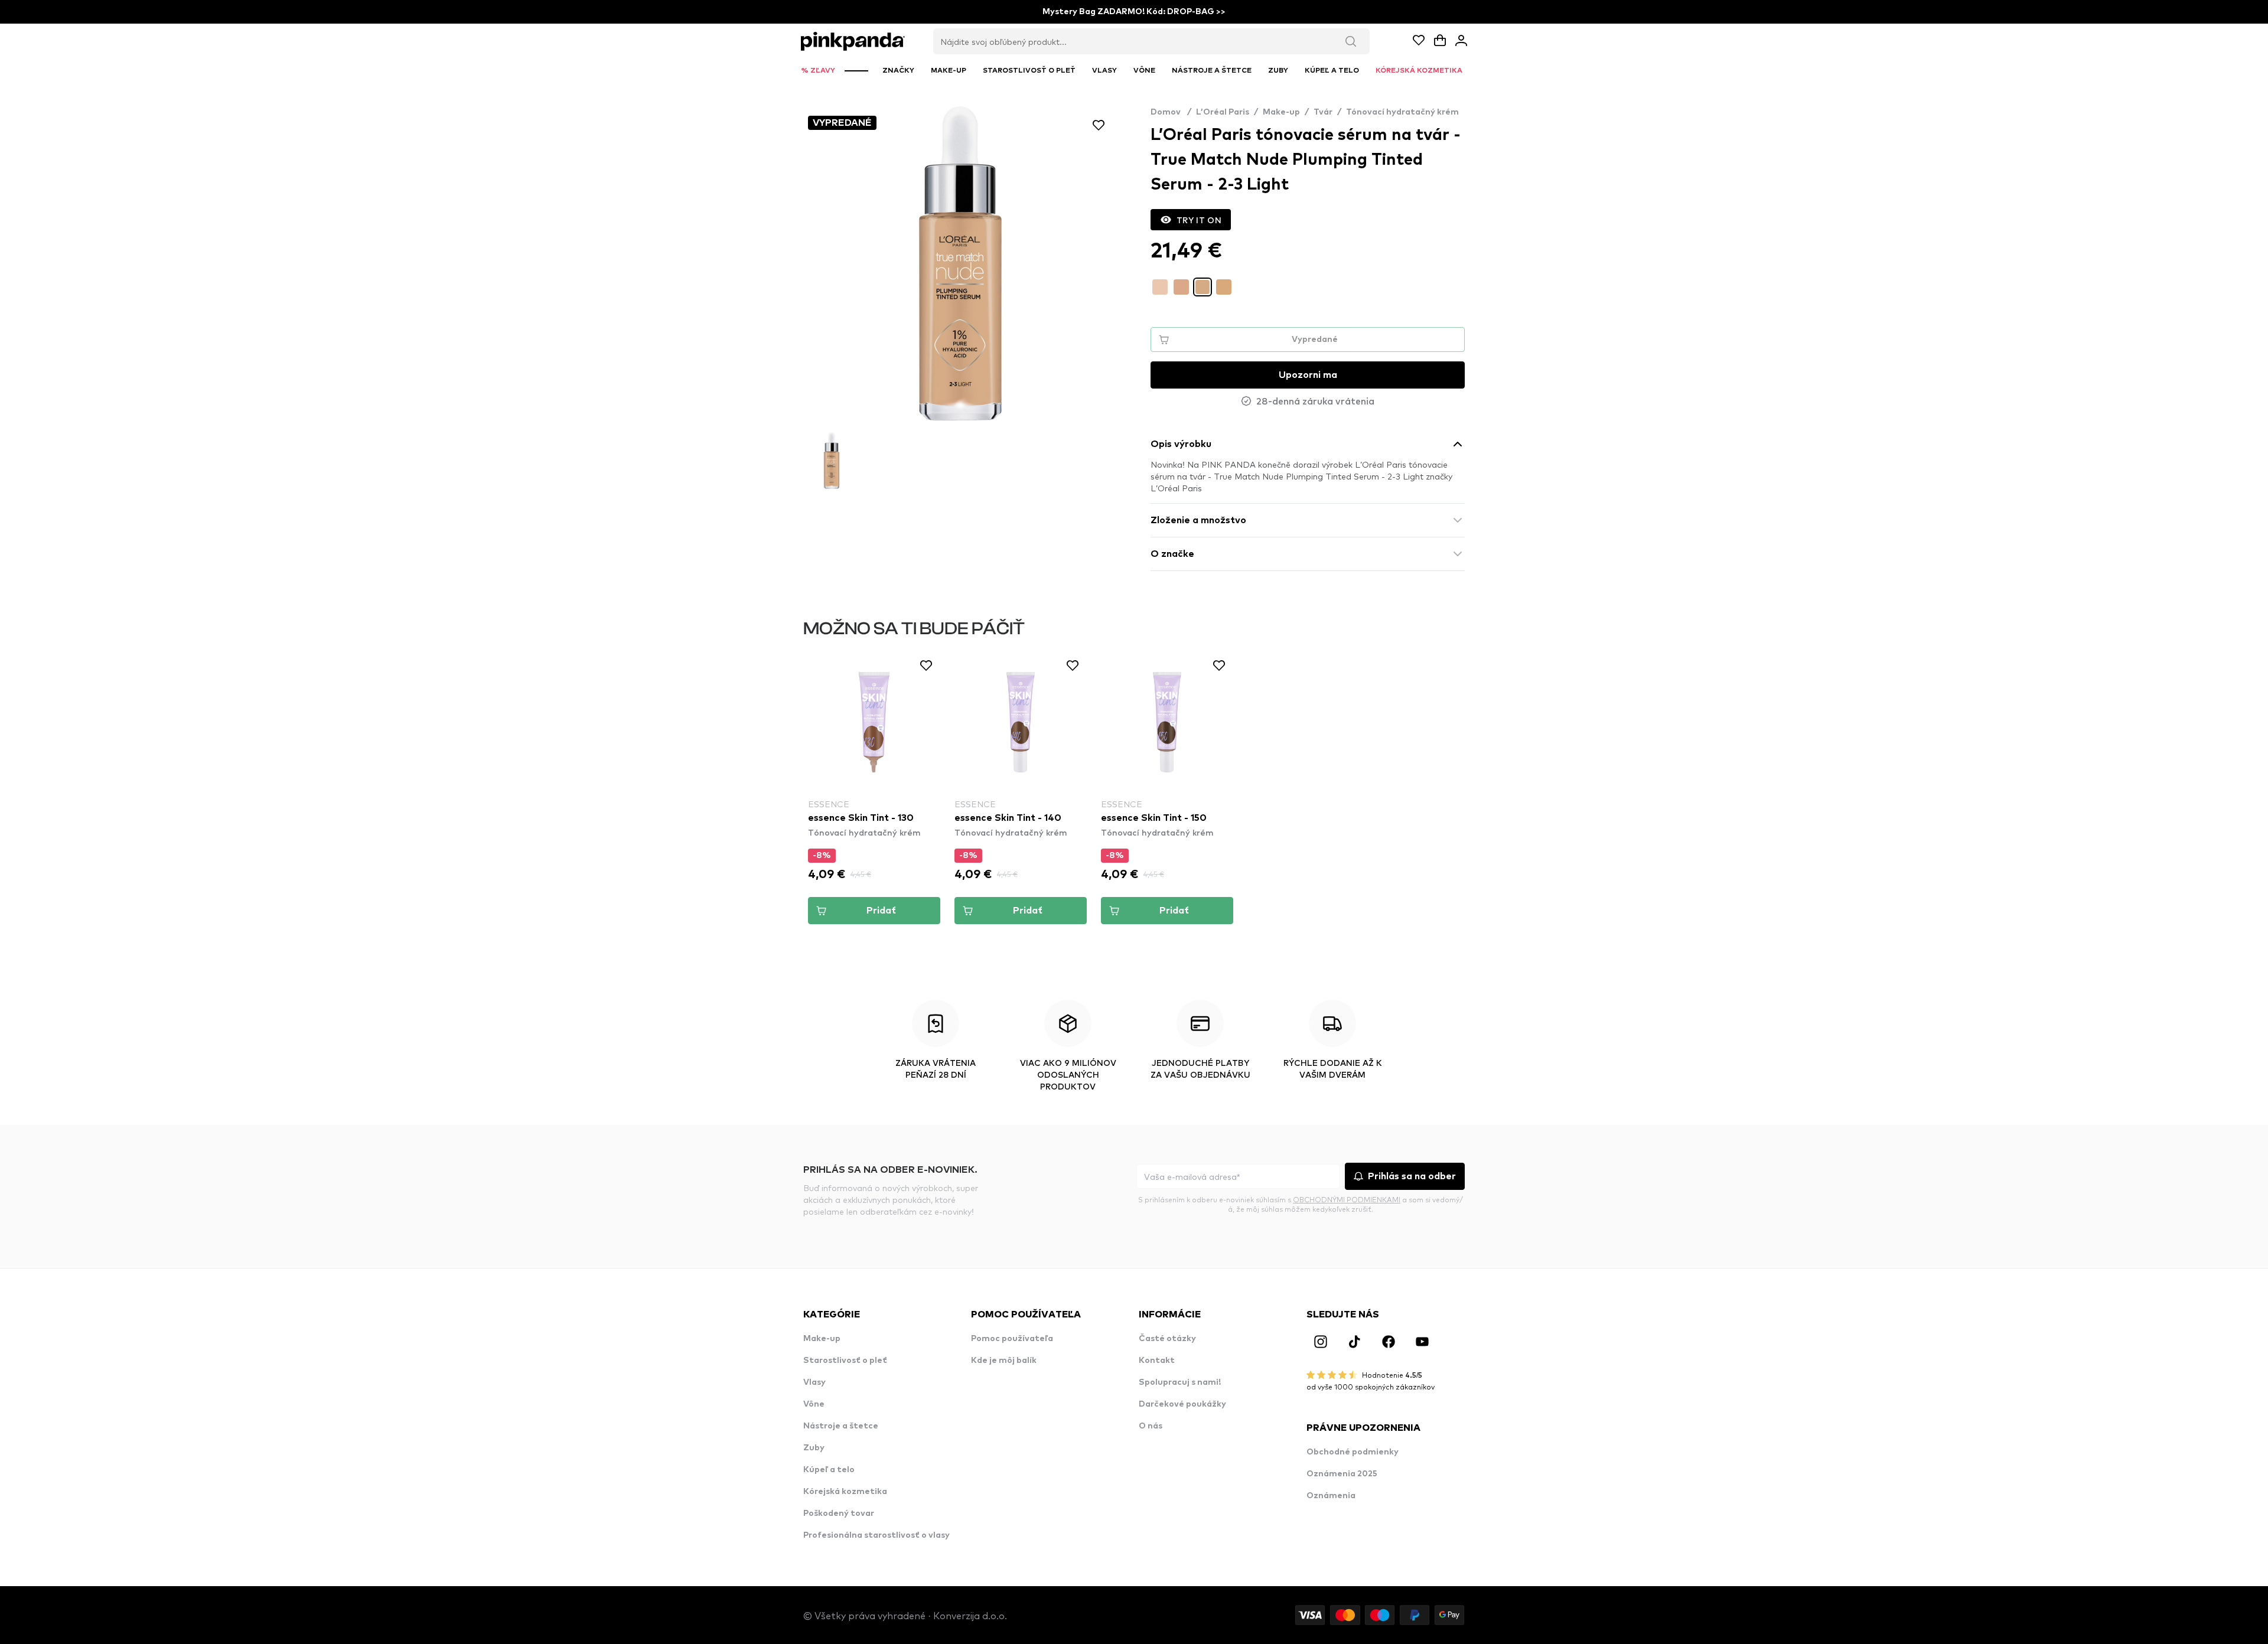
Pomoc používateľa (1012, 1339)
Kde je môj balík (1004, 1361)
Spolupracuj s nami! (1180, 1382)
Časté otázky (1167, 1339)
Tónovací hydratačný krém (1402, 112)
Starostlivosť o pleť (845, 1361)
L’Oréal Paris (1223, 112)
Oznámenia (1331, 1496)
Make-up (1281, 112)
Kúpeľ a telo (829, 1470)
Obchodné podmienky (1353, 1452)
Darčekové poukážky (1182, 1404)
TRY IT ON (1199, 220)
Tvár (1323, 112)
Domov (1171, 112)
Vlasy (814, 1382)
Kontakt (1157, 1361)
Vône (814, 1404)
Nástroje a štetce (841, 1426)
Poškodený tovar (839, 1513)
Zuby (814, 1448)
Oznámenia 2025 (1342, 1474)
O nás (1151, 1426)
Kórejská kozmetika (845, 1492)
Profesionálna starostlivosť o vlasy (876, 1535)
